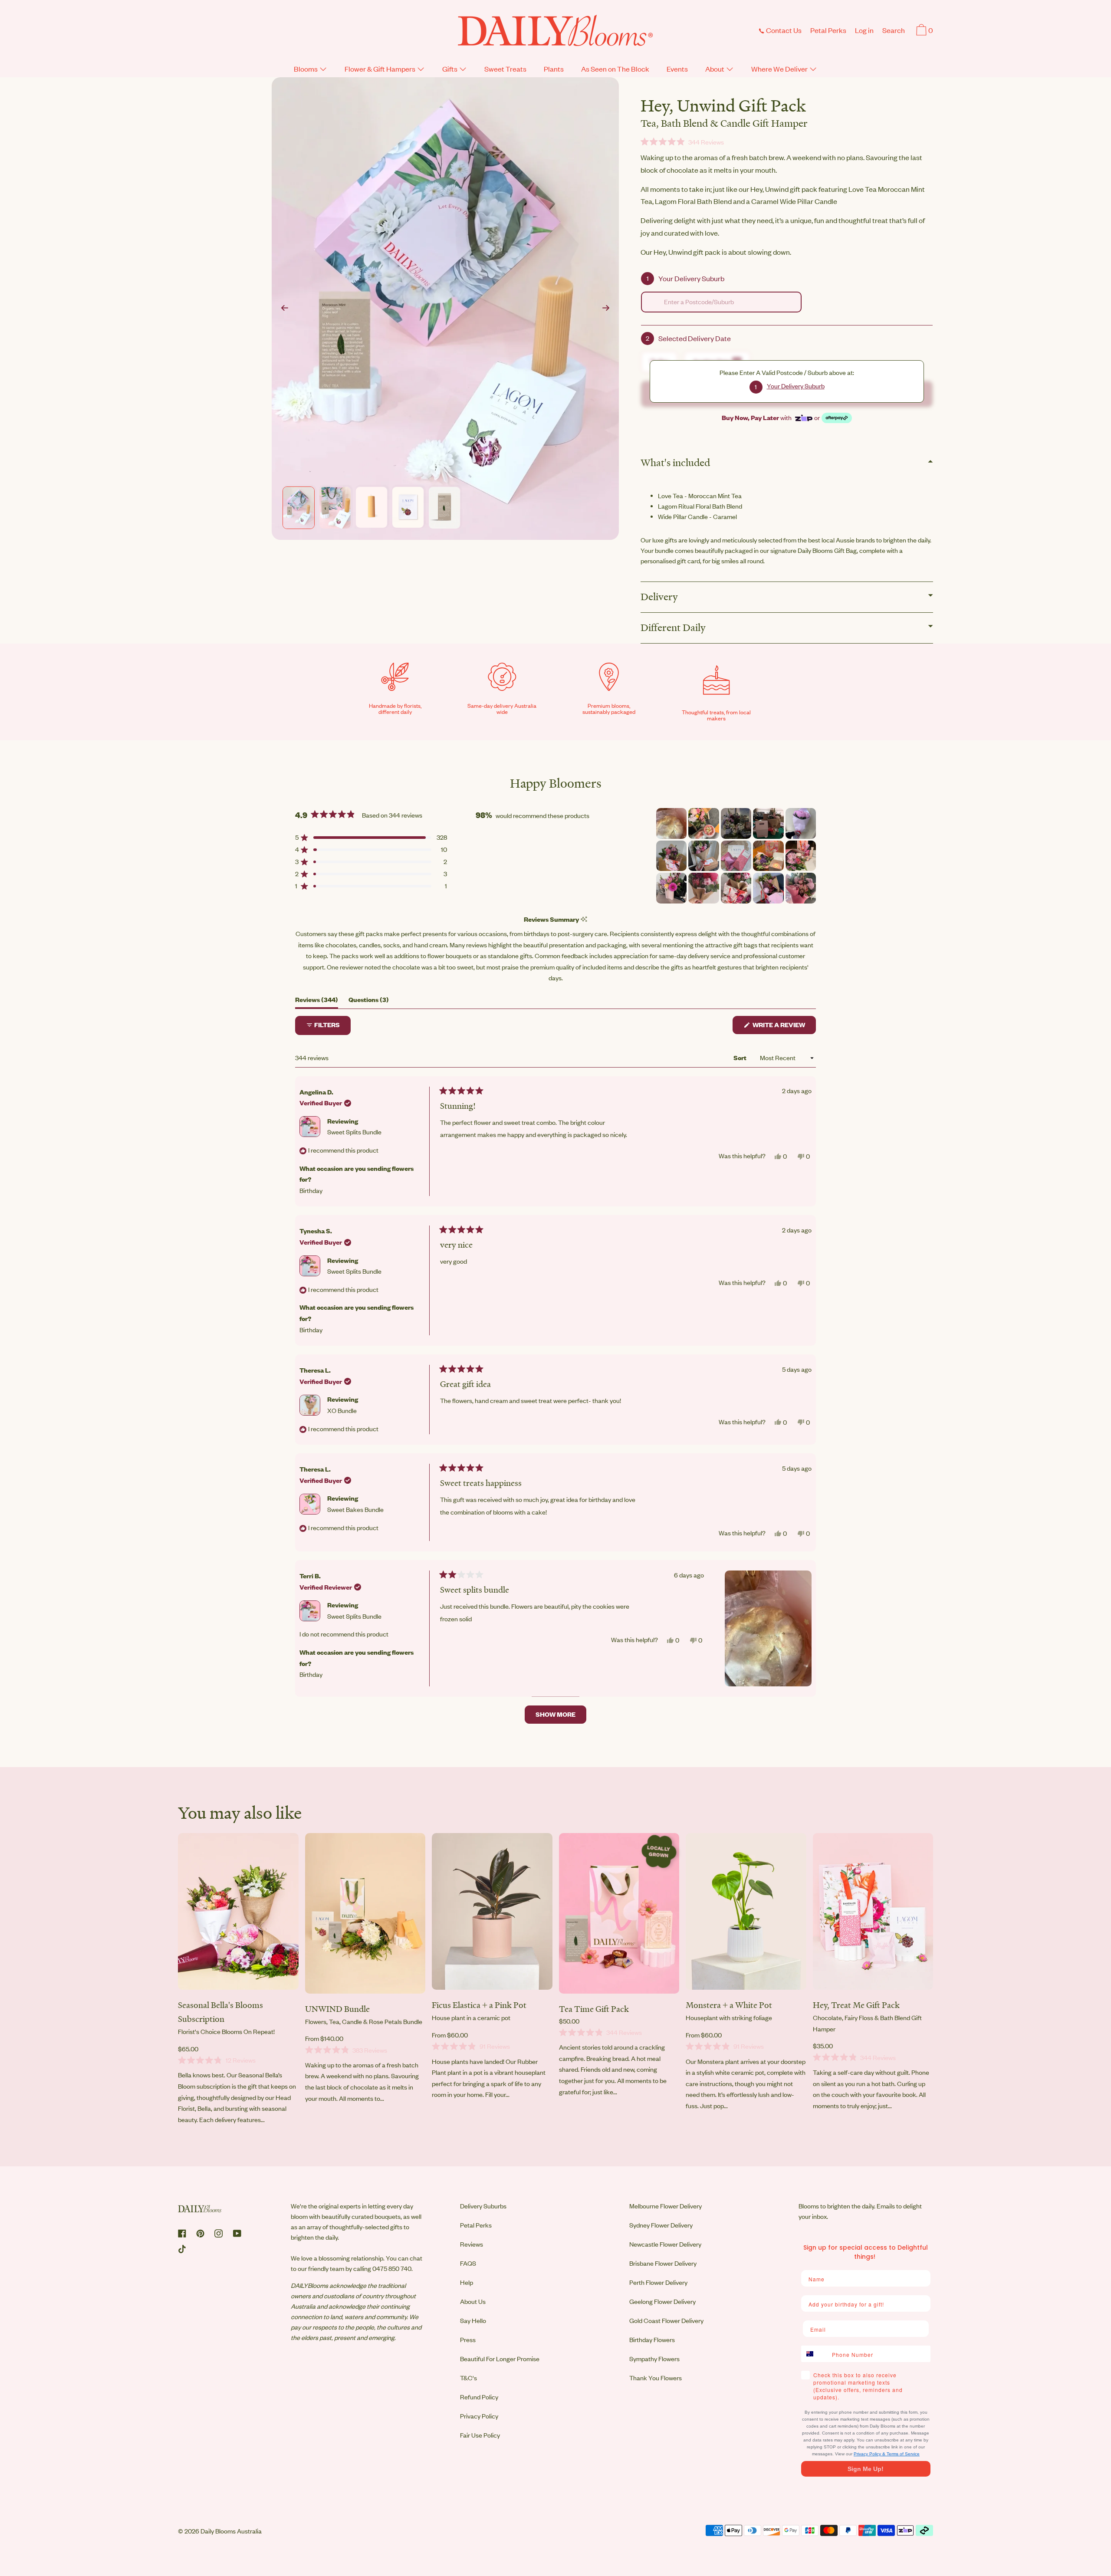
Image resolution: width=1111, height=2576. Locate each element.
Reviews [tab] (317, 1002)
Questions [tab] (369, 1002)
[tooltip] (584, 919)
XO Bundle (342, 1411)
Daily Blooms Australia (231, 2531)
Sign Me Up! (866, 2469)
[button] (894, 31)
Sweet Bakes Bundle (355, 1510)
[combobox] (721, 302)
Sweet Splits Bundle (354, 1132)
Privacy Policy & (870, 2454)
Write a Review (784, 1027)
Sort (741, 1058)
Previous (285, 309)
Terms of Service (903, 2454)
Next (606, 309)
